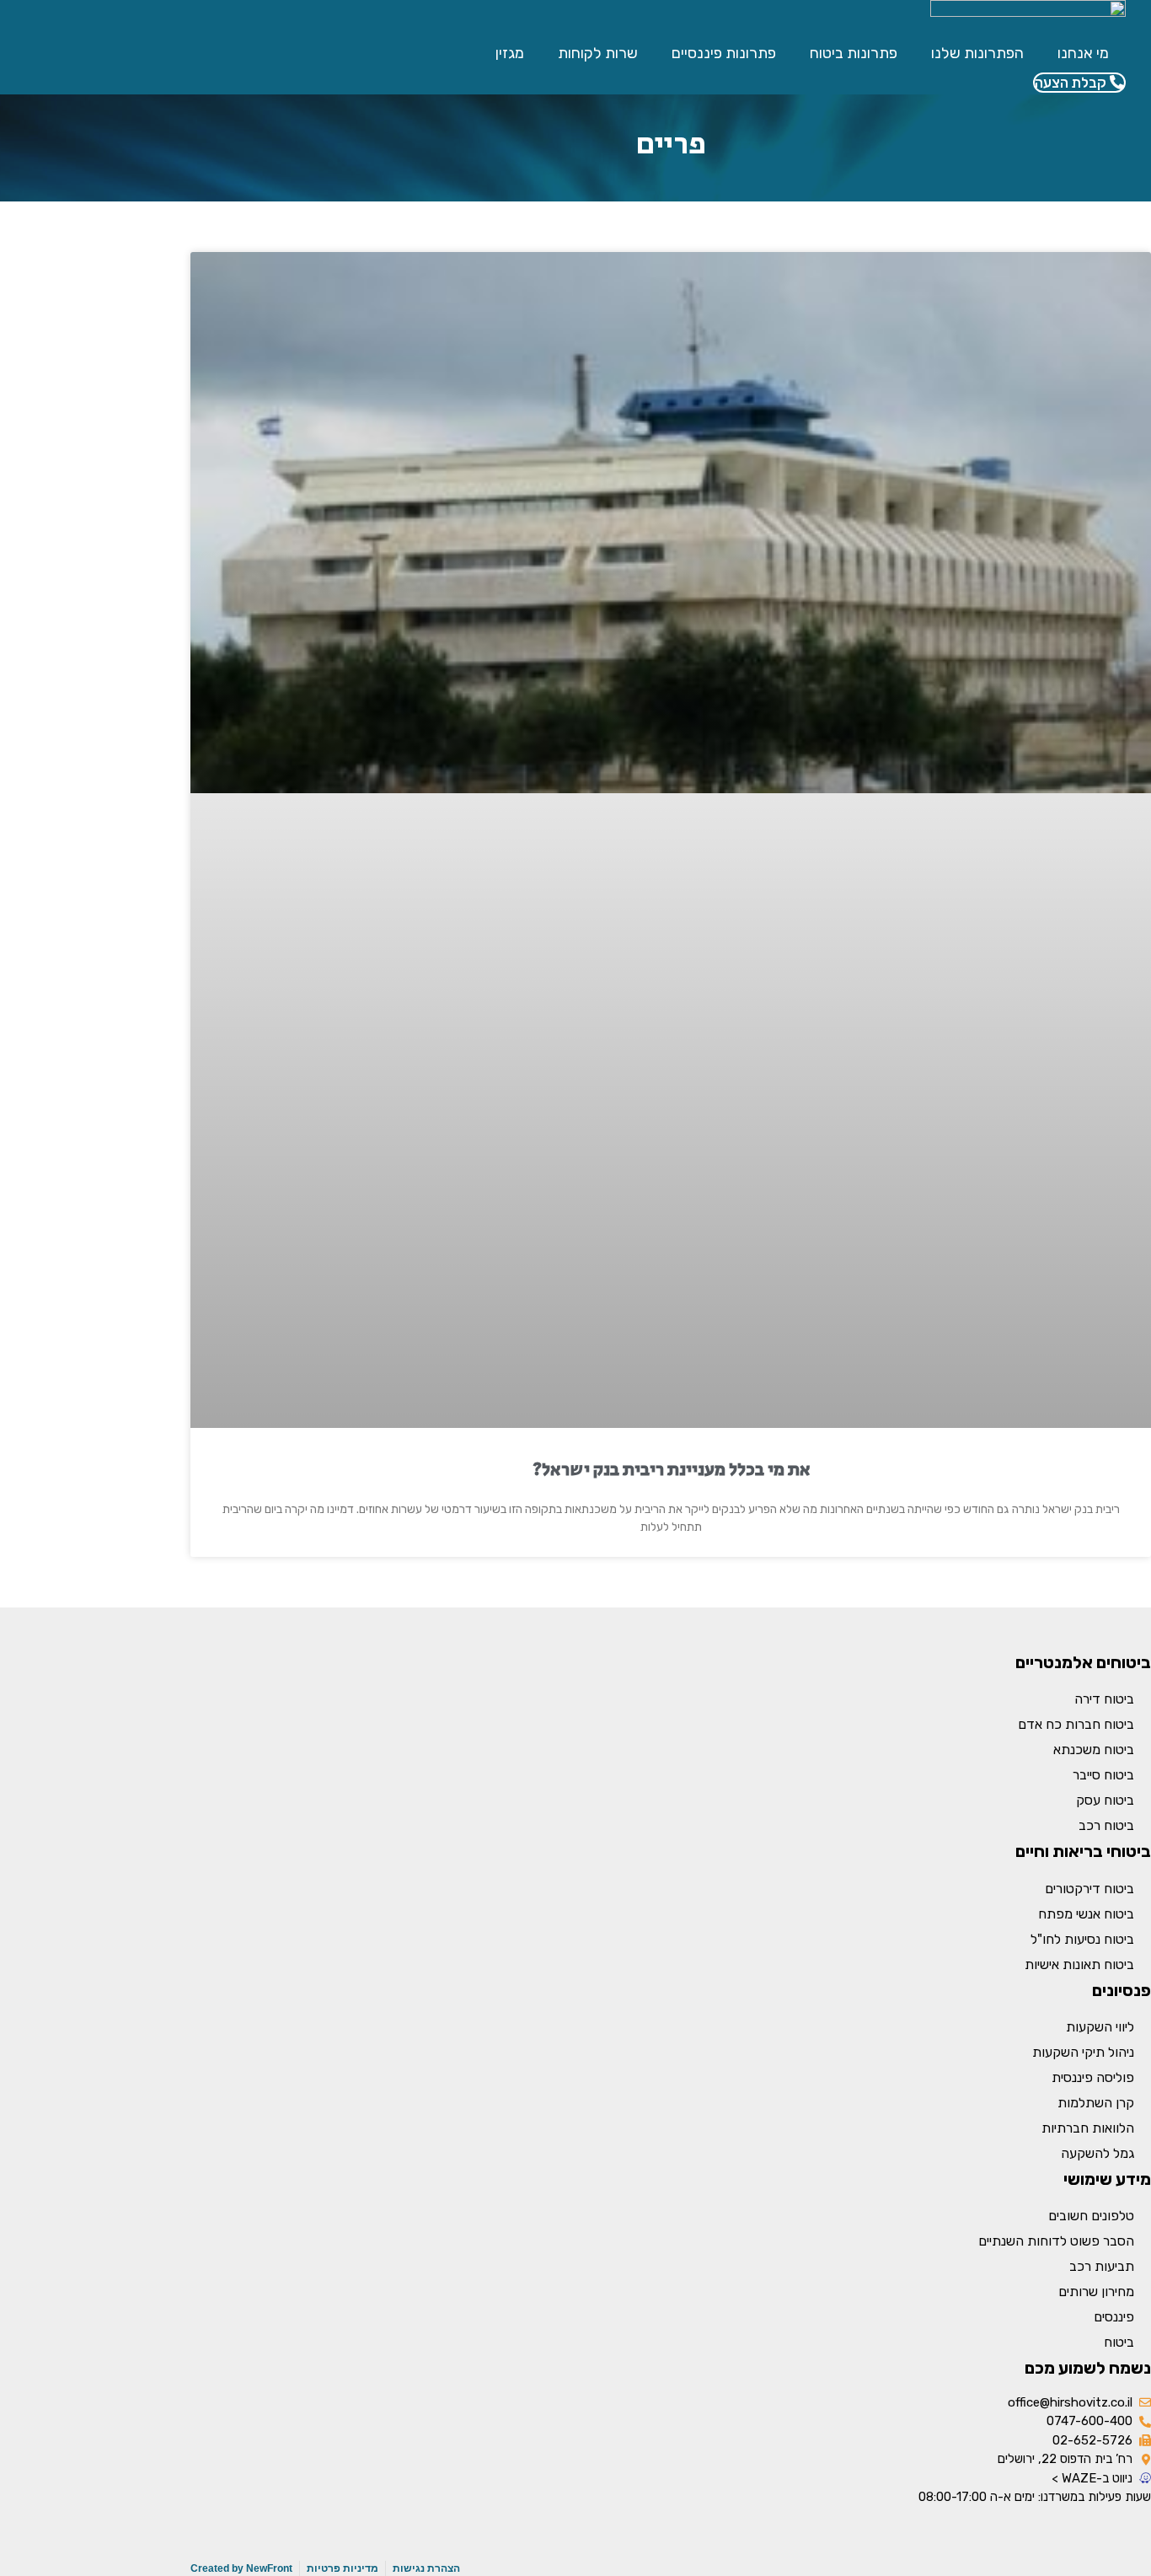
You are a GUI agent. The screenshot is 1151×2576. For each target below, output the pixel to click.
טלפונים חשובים (1091, 2216)
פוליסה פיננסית (1093, 2077)
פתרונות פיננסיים (724, 53)
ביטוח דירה (1104, 1699)
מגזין (510, 53)
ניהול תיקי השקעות (1083, 2052)
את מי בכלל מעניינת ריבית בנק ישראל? (671, 1470)
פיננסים (1114, 2317)
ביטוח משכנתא (1094, 1750)
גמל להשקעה (1097, 2153)
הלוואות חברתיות (1088, 2128)
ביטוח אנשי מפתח (1086, 1914)
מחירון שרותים (1096, 2292)
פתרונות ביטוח (854, 53)
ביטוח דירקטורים (1089, 1889)
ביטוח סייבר (1103, 1775)
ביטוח (1119, 2342)
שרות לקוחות (598, 53)
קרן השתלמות (1096, 2103)
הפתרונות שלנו (977, 53)
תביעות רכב (1102, 2266)
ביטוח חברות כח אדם (1076, 1724)
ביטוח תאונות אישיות (1079, 1964)
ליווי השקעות (1100, 2027)
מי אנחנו (1083, 53)
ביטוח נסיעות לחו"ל (1082, 1939)
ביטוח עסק (1105, 1800)
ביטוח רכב (1106, 1825)
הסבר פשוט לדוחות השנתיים (1056, 2241)
